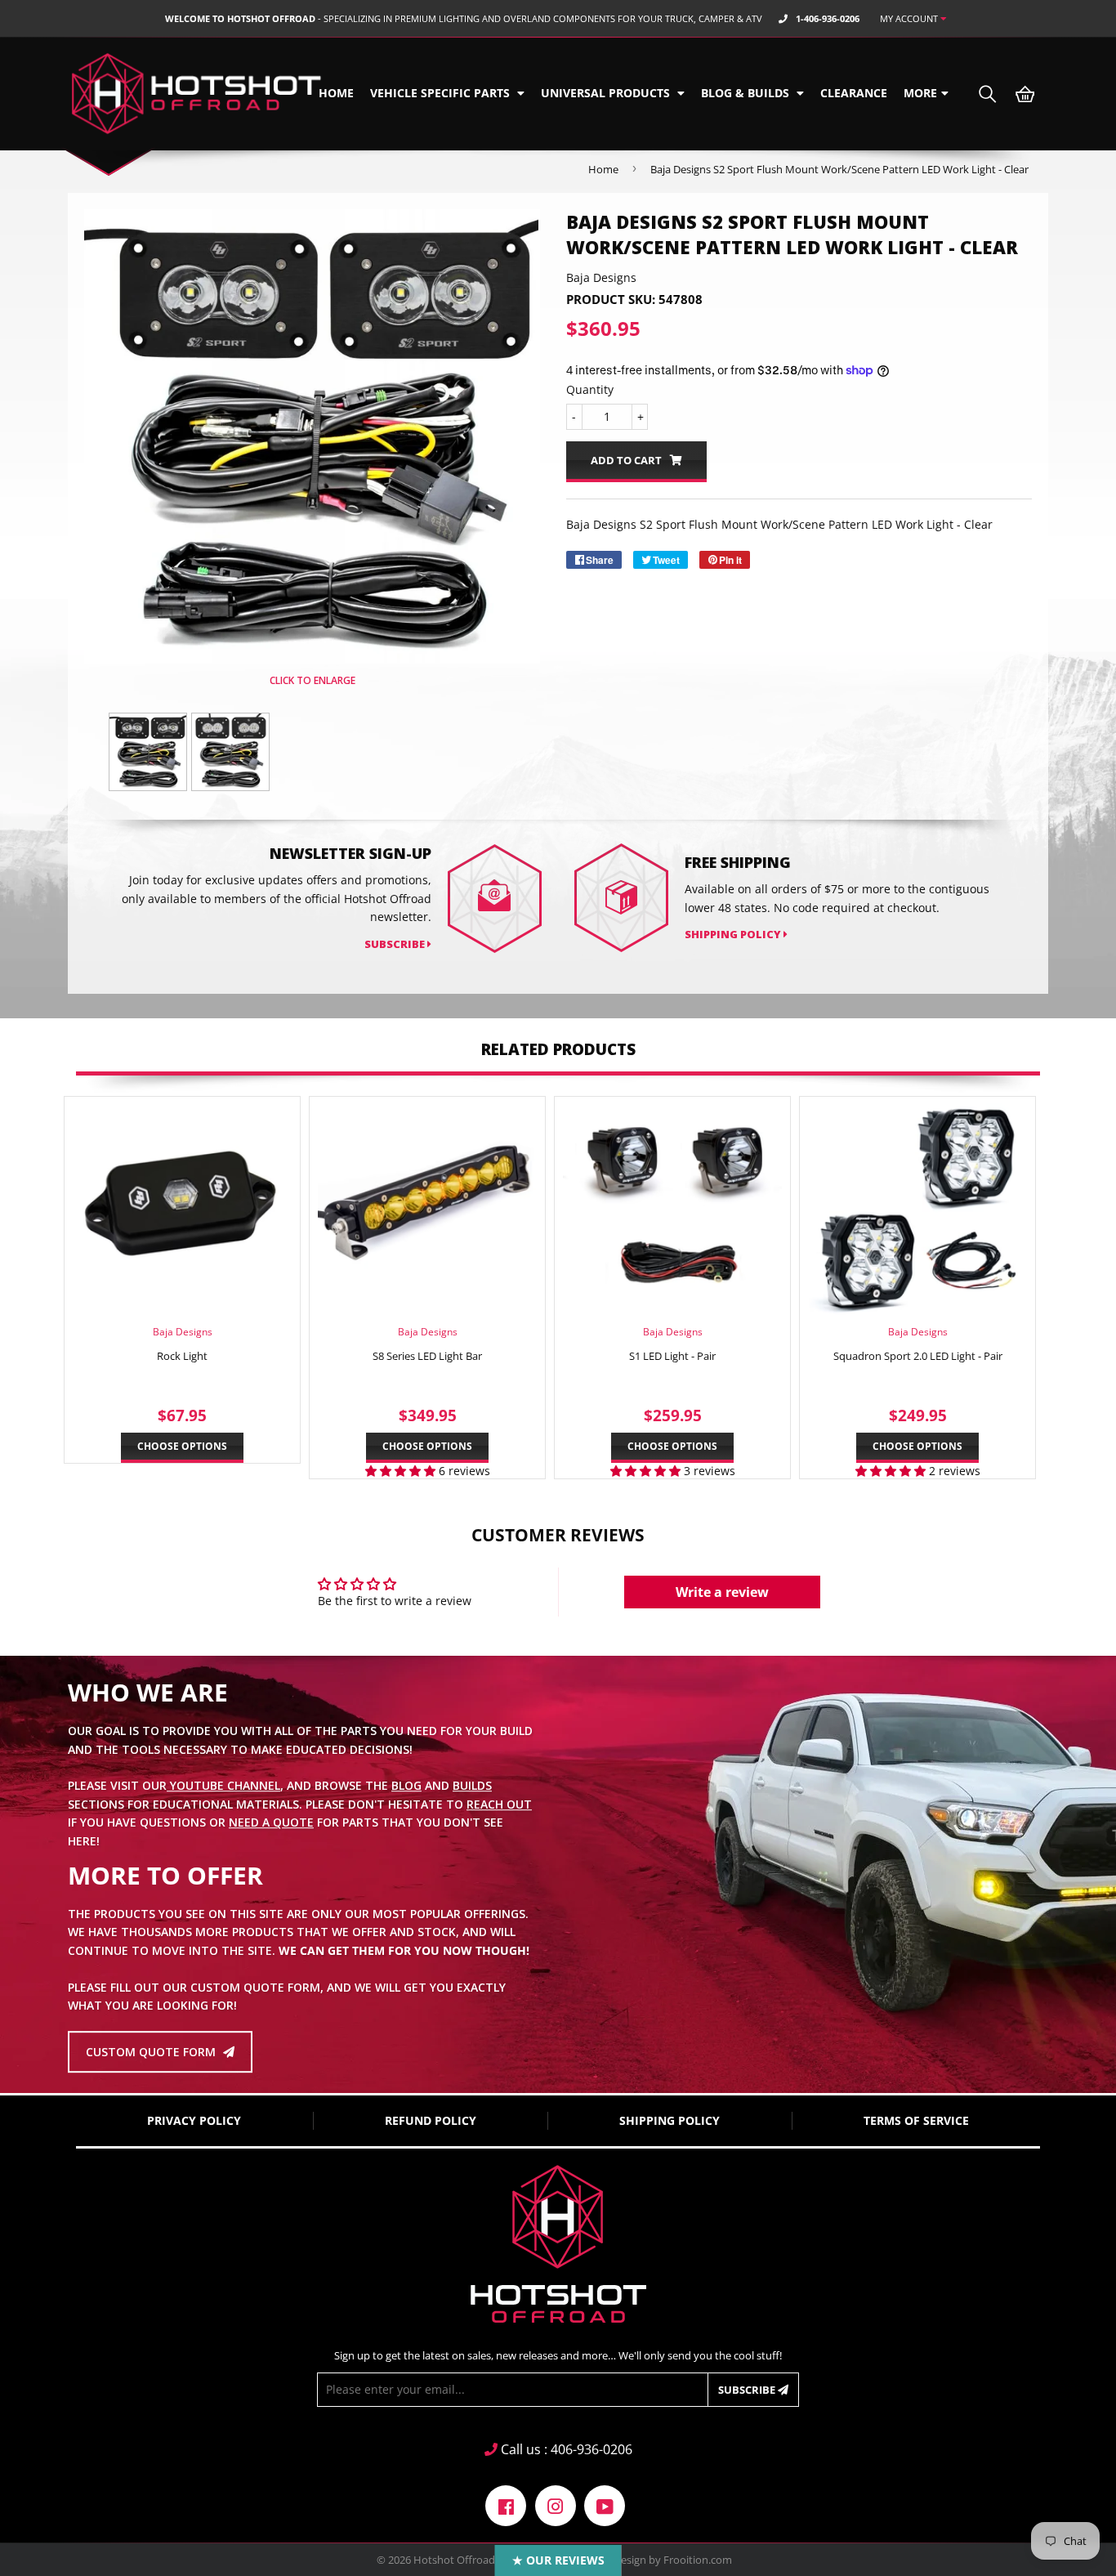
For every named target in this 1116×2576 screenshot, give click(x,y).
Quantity (590, 389)
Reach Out (499, 1804)
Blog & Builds (747, 93)
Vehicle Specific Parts (442, 93)
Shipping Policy (734, 934)
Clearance (854, 93)
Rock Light (182, 1356)
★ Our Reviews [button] (558, 2560)
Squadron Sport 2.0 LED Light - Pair (918, 1356)
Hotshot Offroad (454, 2560)
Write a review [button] (722, 1592)
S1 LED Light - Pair (672, 1356)
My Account (910, 18)
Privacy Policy (194, 2120)
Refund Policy (431, 2120)
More (920, 93)
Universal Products (607, 93)
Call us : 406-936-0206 (565, 2449)
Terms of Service (916, 2120)
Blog (406, 1786)
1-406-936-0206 (828, 18)
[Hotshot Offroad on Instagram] (556, 2504)
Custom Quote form (152, 2052)
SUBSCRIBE (396, 944)
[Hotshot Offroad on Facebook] (506, 2504)
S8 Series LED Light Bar (427, 1356)
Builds (472, 1786)
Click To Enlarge (311, 680)
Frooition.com (698, 2560)
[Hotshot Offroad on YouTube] (605, 2504)
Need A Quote (271, 1822)
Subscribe (748, 2390)
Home (336, 93)
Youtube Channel (223, 1786)
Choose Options (182, 1446)
